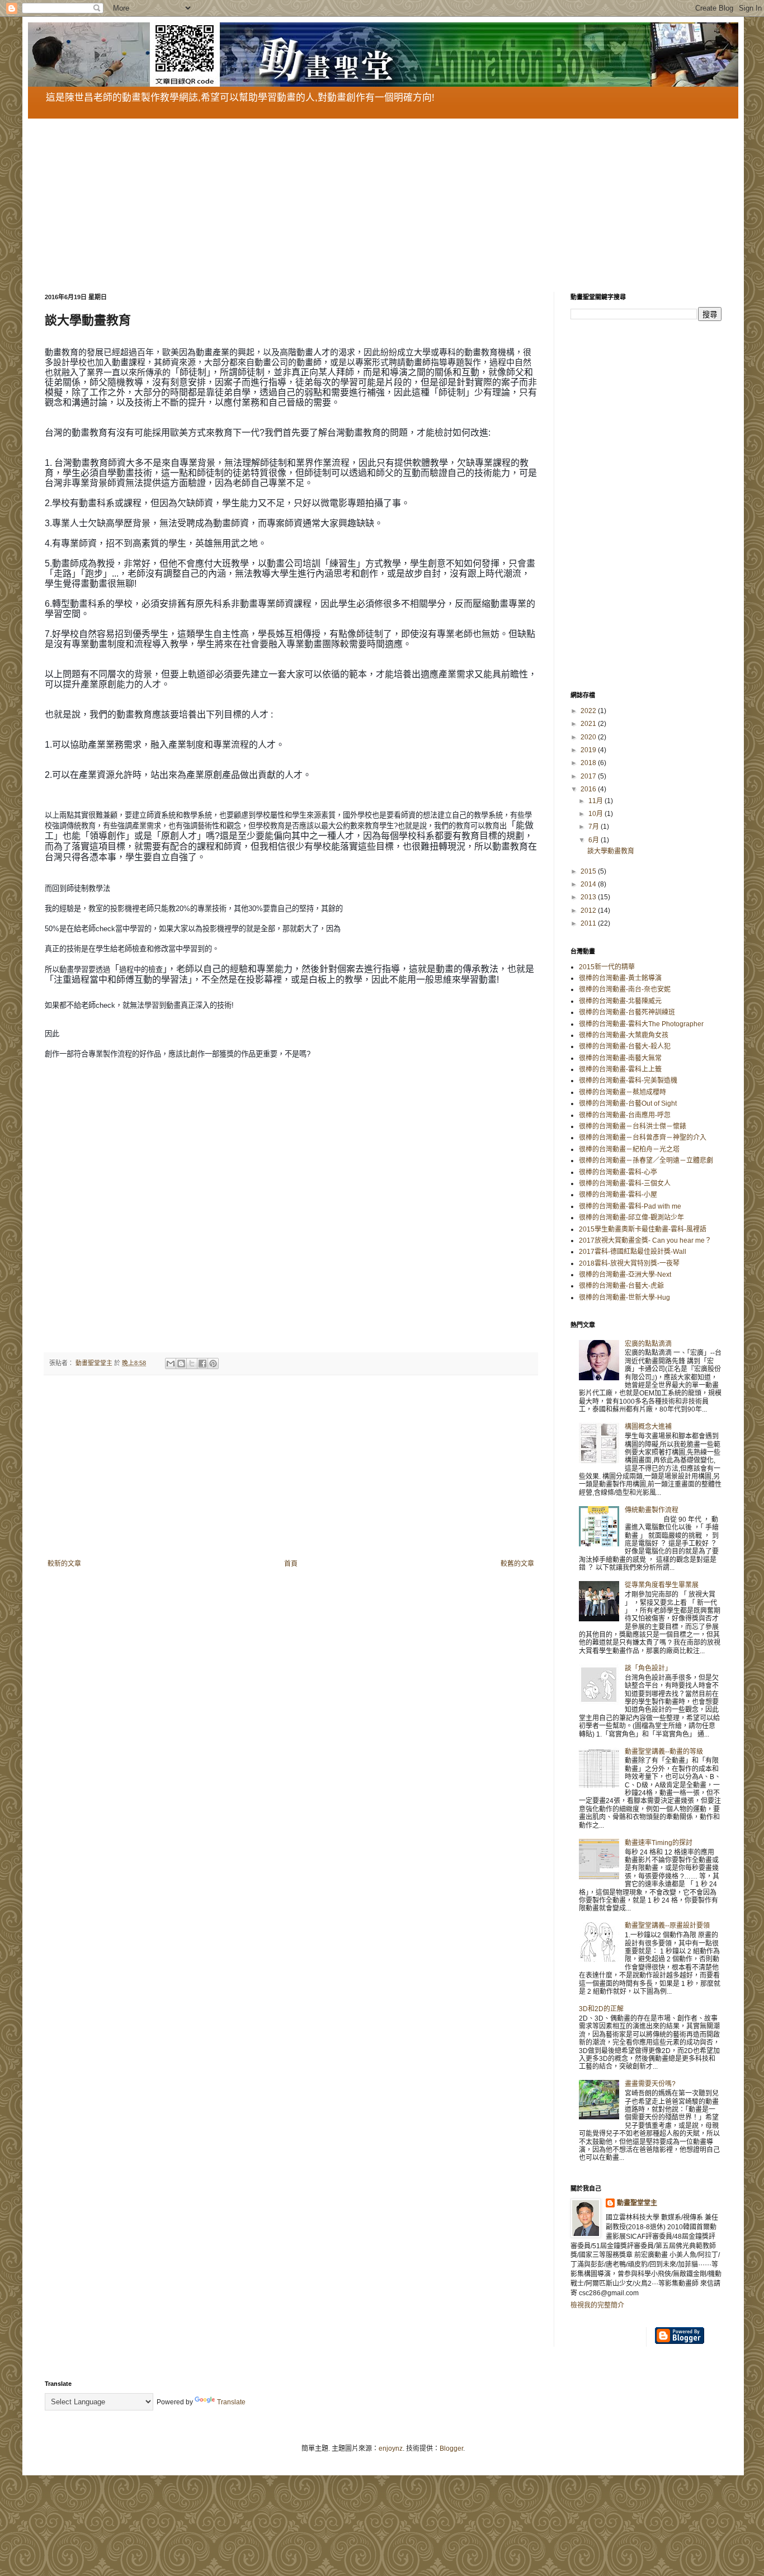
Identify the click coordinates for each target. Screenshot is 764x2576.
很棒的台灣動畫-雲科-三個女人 (625, 1183)
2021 (589, 724)
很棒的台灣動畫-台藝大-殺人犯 (625, 1046)
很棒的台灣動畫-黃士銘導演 (620, 978)
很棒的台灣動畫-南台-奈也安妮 (625, 989)
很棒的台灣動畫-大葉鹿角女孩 (624, 1035)
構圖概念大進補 (648, 1427)
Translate (231, 2402)
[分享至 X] (192, 1364)
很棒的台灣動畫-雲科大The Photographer (641, 1024)
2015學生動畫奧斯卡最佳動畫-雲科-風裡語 (643, 1229)
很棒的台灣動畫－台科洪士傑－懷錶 (633, 1126)
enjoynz (391, 2448)
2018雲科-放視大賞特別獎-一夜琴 (629, 1263)
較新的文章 (64, 1564)
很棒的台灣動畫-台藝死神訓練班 (627, 1012)
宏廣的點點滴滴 (648, 1344)
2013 (589, 897)
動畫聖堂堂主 (637, 2203)
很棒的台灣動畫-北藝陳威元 (620, 1001)
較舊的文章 (517, 1564)
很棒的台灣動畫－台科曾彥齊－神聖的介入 (643, 1138)
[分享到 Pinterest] (213, 1364)
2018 (589, 763)
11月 (596, 801)
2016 (589, 789)
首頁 (291, 1564)
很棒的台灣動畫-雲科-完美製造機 (628, 1081)
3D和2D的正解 (601, 2009)
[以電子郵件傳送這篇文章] (171, 1364)
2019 (589, 750)
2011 (589, 923)
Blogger (451, 2448)
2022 (589, 711)
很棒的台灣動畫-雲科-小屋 (618, 1195)
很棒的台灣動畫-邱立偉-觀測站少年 (631, 1218)
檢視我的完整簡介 (597, 2305)
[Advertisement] (380, 197)
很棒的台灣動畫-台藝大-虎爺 (621, 1286)
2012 (589, 910)
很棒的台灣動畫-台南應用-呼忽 (625, 1115)
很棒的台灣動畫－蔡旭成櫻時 (622, 1092)
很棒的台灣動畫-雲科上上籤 (620, 1069)
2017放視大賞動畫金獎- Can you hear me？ (645, 1240)
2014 (589, 884)
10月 (596, 814)
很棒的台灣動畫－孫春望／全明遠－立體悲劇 (646, 1160)
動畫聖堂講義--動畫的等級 (664, 1752)
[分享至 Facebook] (202, 1364)
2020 (589, 737)
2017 (589, 776)
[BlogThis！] (181, 1364)
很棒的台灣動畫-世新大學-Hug (624, 1298)
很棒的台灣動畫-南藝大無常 (620, 1058)
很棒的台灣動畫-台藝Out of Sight (628, 1103)
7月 (595, 827)
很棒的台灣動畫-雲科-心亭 (618, 1172)
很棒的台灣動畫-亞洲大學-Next (625, 1275)
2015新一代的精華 (607, 967)
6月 (595, 840)
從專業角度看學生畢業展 (662, 1585)
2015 (589, 871)
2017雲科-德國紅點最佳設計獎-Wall (633, 1252)
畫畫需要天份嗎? (650, 2084)
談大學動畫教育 (611, 851)
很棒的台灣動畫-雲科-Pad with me (630, 1206)
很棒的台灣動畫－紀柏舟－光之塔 (629, 1149)
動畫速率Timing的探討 (659, 1843)
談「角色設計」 (648, 1668)
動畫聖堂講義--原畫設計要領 (667, 1926)
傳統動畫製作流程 (652, 1510)
